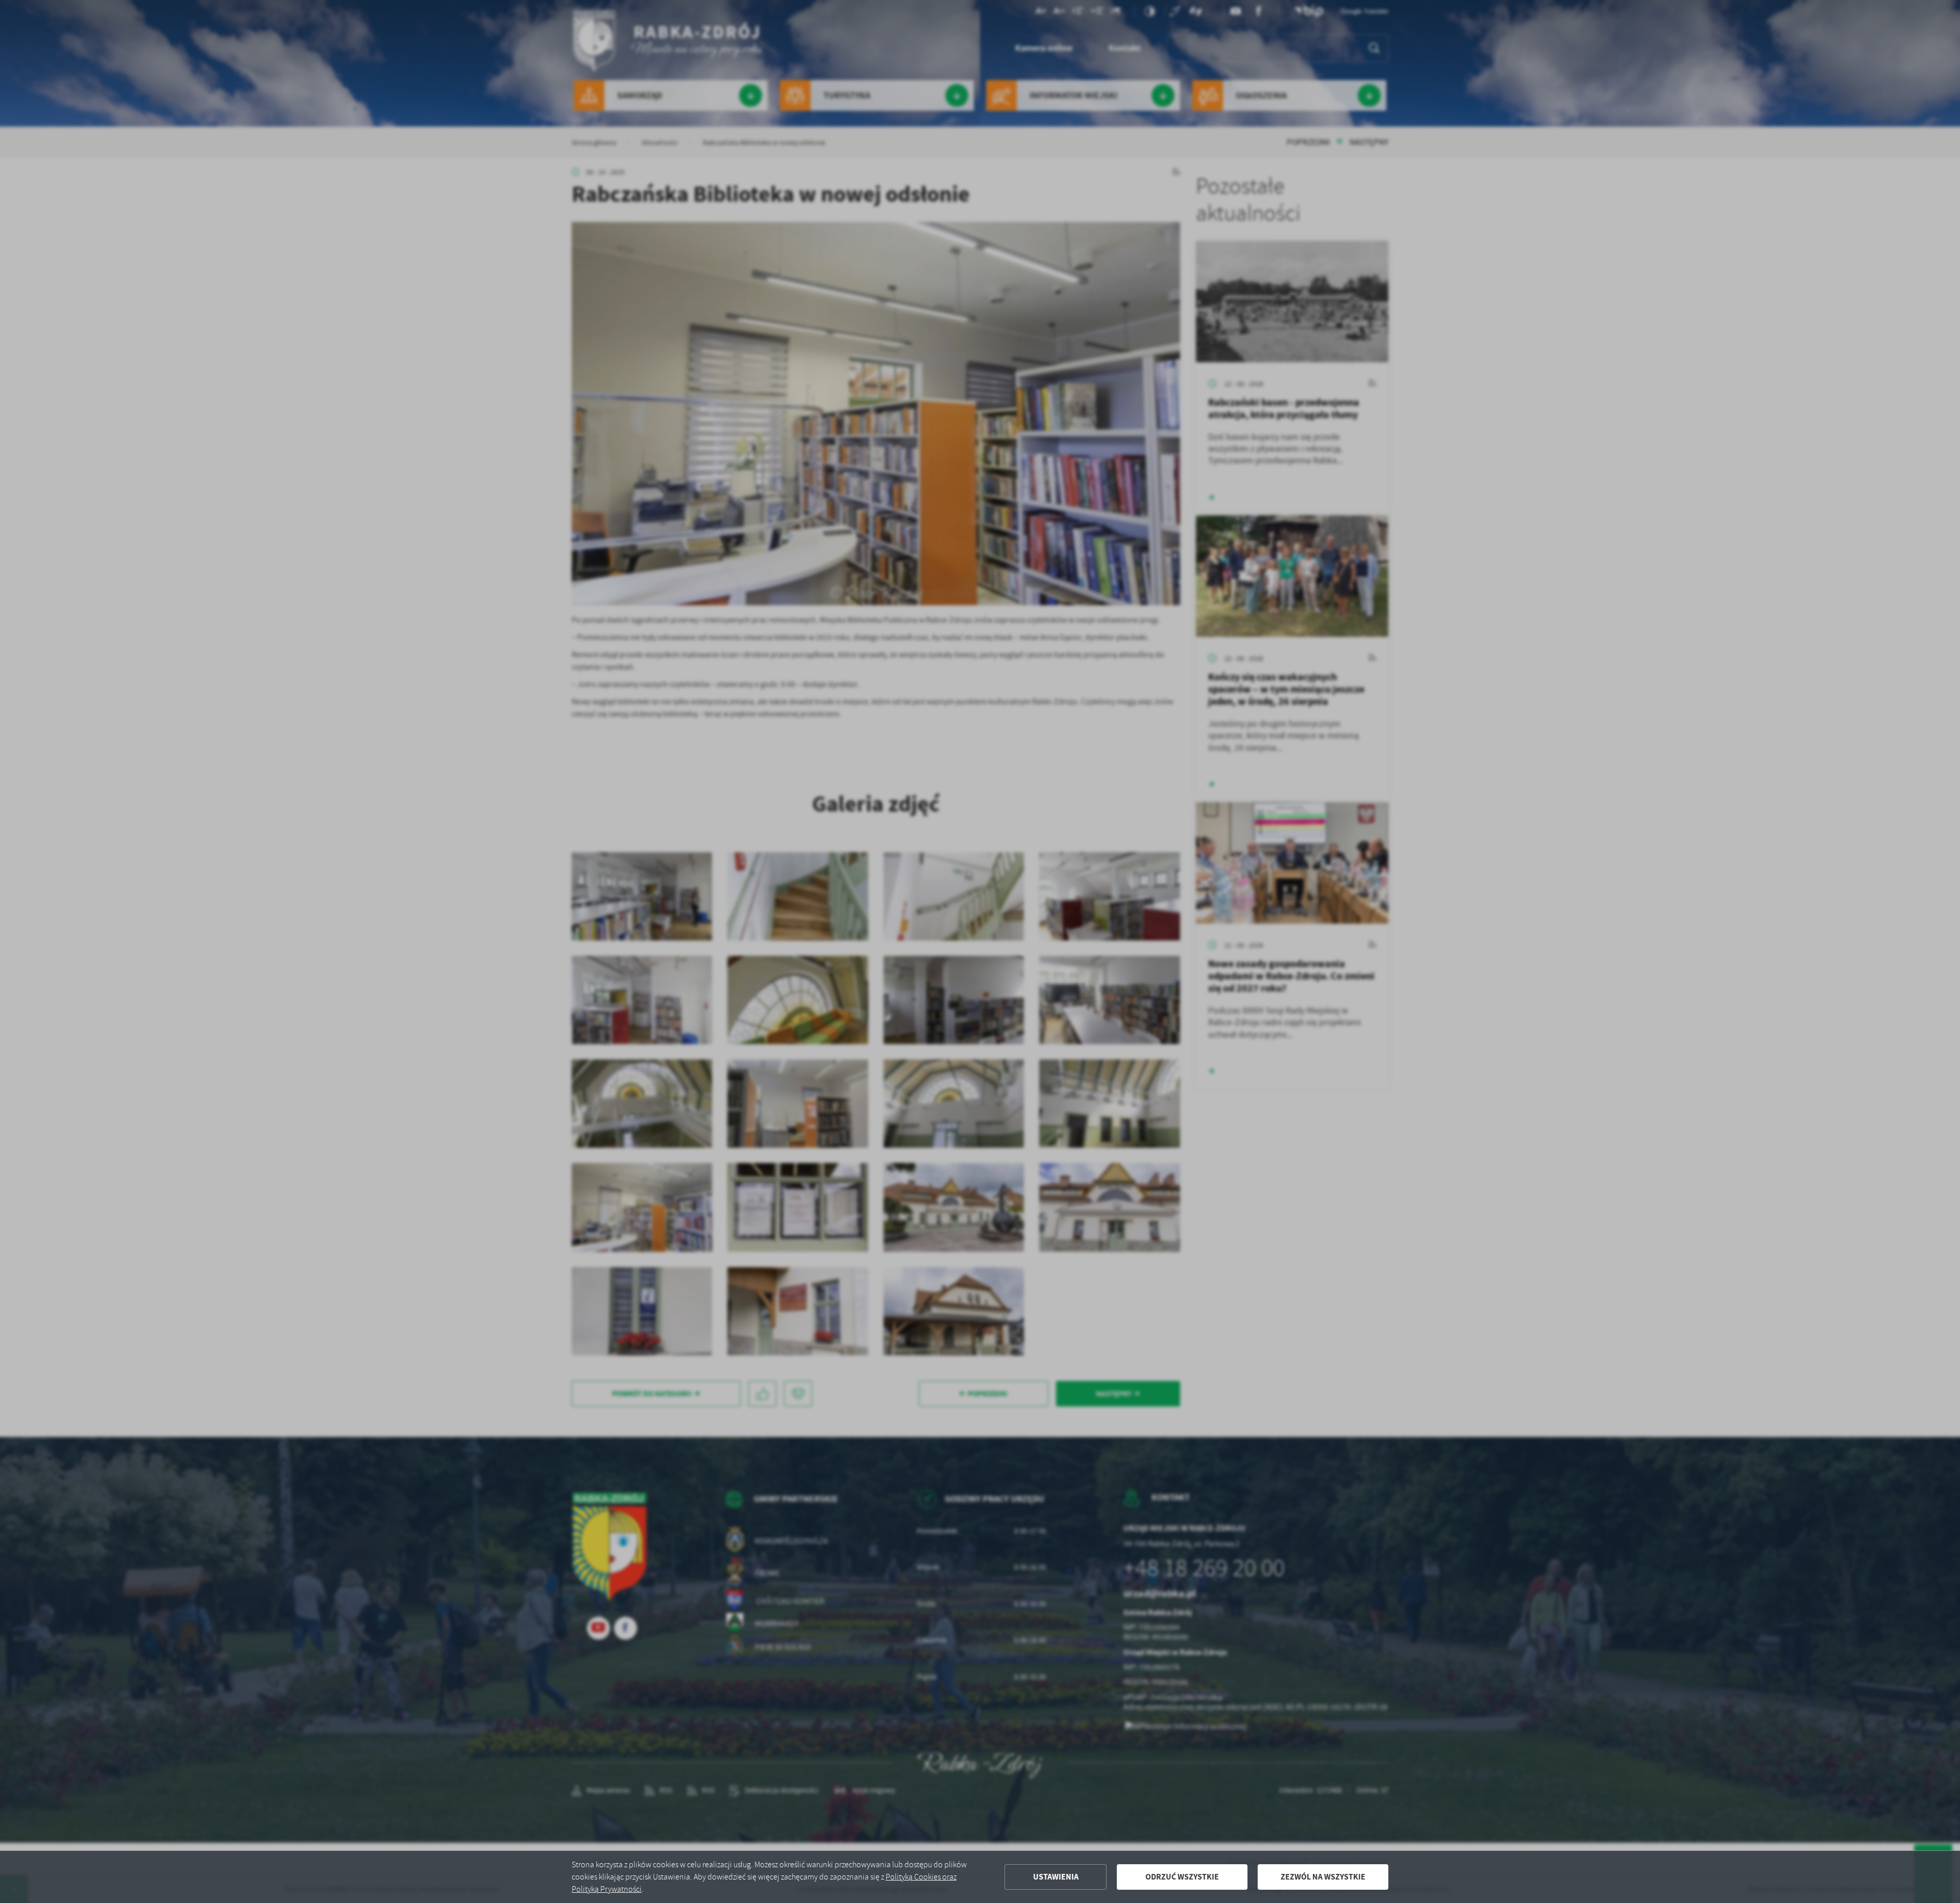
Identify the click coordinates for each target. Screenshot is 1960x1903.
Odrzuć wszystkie (1182, 1877)
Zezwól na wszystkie (1323, 1877)
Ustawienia (1056, 1877)
